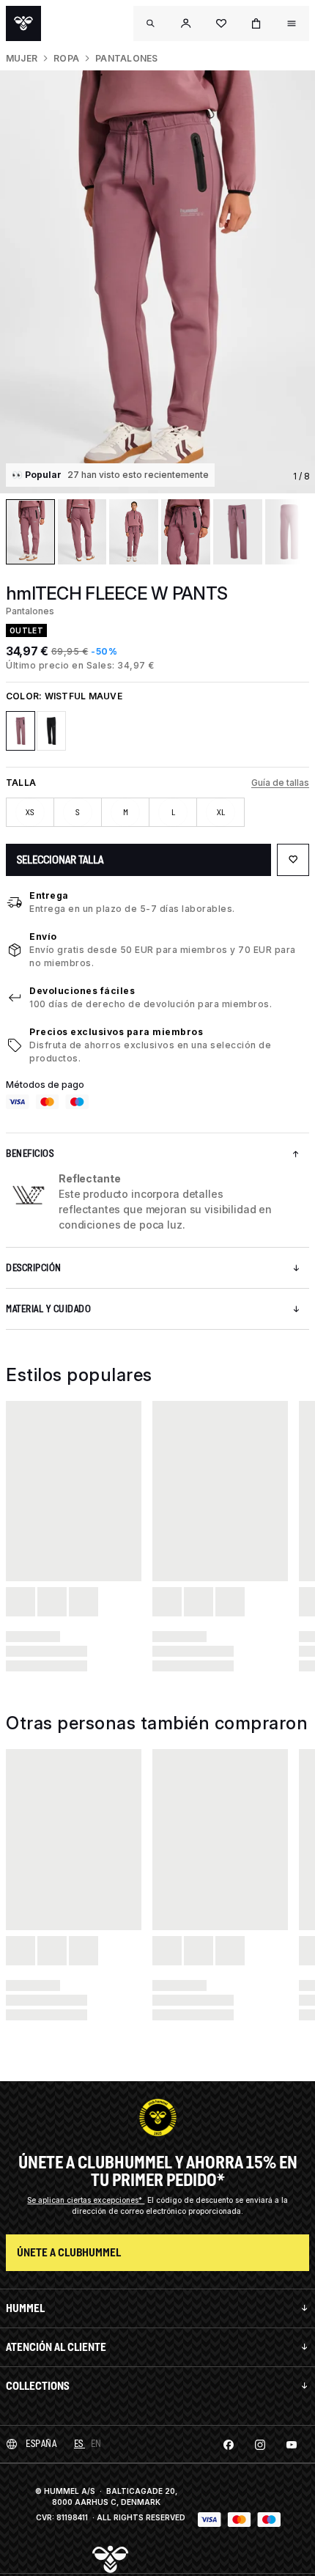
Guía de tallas (280, 783)
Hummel (25, 2308)
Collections (38, 2386)
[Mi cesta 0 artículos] (256, 23)
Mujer (22, 58)
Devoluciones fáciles (82, 991)
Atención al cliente (56, 2347)
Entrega (49, 895)
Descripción (34, 1268)
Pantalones (126, 58)
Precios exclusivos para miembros (116, 1032)
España (41, 2444)
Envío (43, 936)
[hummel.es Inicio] (23, 23)
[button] (186, 23)
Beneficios (30, 1153)
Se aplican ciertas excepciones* (86, 2200)
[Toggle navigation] (151, 23)
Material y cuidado (48, 1309)
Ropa (66, 58)
